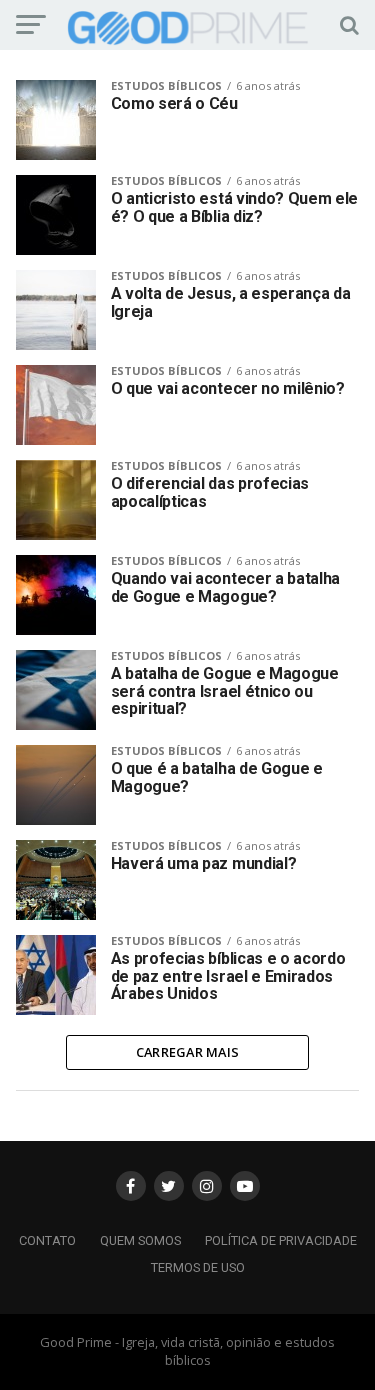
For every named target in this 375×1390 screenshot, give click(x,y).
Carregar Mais (187, 1052)
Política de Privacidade (281, 1240)
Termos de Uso (198, 1267)
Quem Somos (140, 1240)
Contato (47, 1240)
